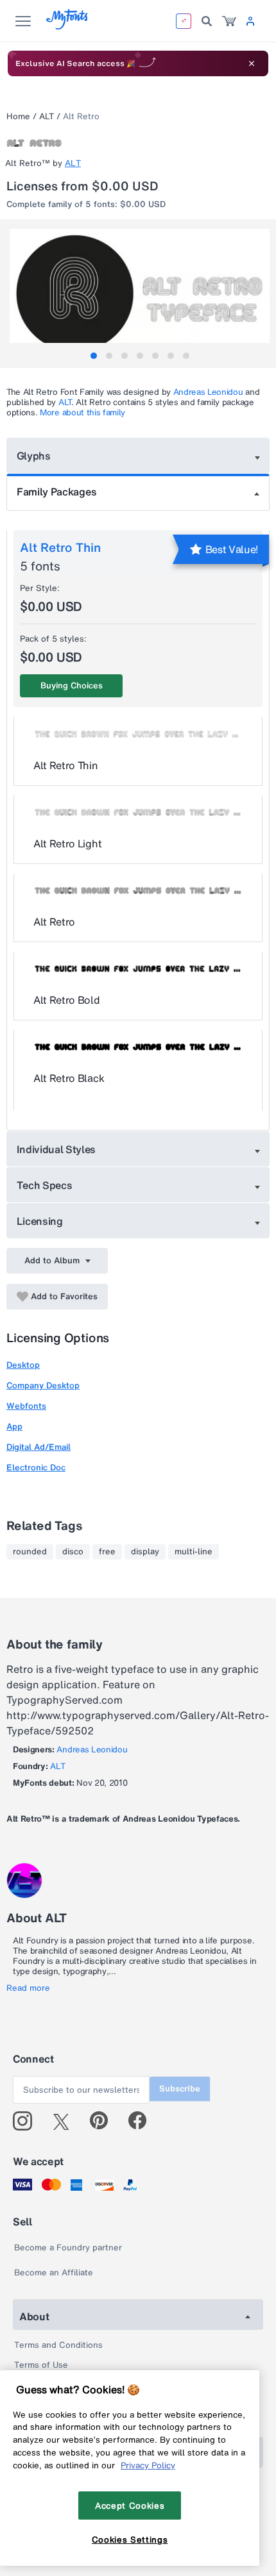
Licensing (40, 1221)
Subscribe (180, 2089)
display (145, 1552)
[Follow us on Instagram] (27, 2121)
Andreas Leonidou (208, 392)
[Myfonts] (68, 26)
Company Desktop (43, 1385)
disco (73, 1552)
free (107, 1552)
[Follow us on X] (66, 2121)
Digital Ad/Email (39, 1447)
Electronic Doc (36, 1467)
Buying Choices (72, 686)
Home (18, 116)
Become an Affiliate (54, 2273)
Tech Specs (45, 1185)
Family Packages (56, 492)
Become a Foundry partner (68, 2248)
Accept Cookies (130, 2505)
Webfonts (26, 1406)
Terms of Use (41, 2365)
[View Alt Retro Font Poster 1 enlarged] (140, 294)
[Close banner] (252, 63)
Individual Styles (56, 1149)
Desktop (23, 1365)
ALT (47, 116)
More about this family (82, 412)
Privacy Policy (148, 2465)
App (14, 1426)
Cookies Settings (130, 2539)
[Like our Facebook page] (143, 2121)
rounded (30, 1552)
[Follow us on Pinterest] (104, 2121)
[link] (229, 21)
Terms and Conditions (58, 2345)
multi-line (194, 1552)
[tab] (94, 356)
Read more (28, 1988)
